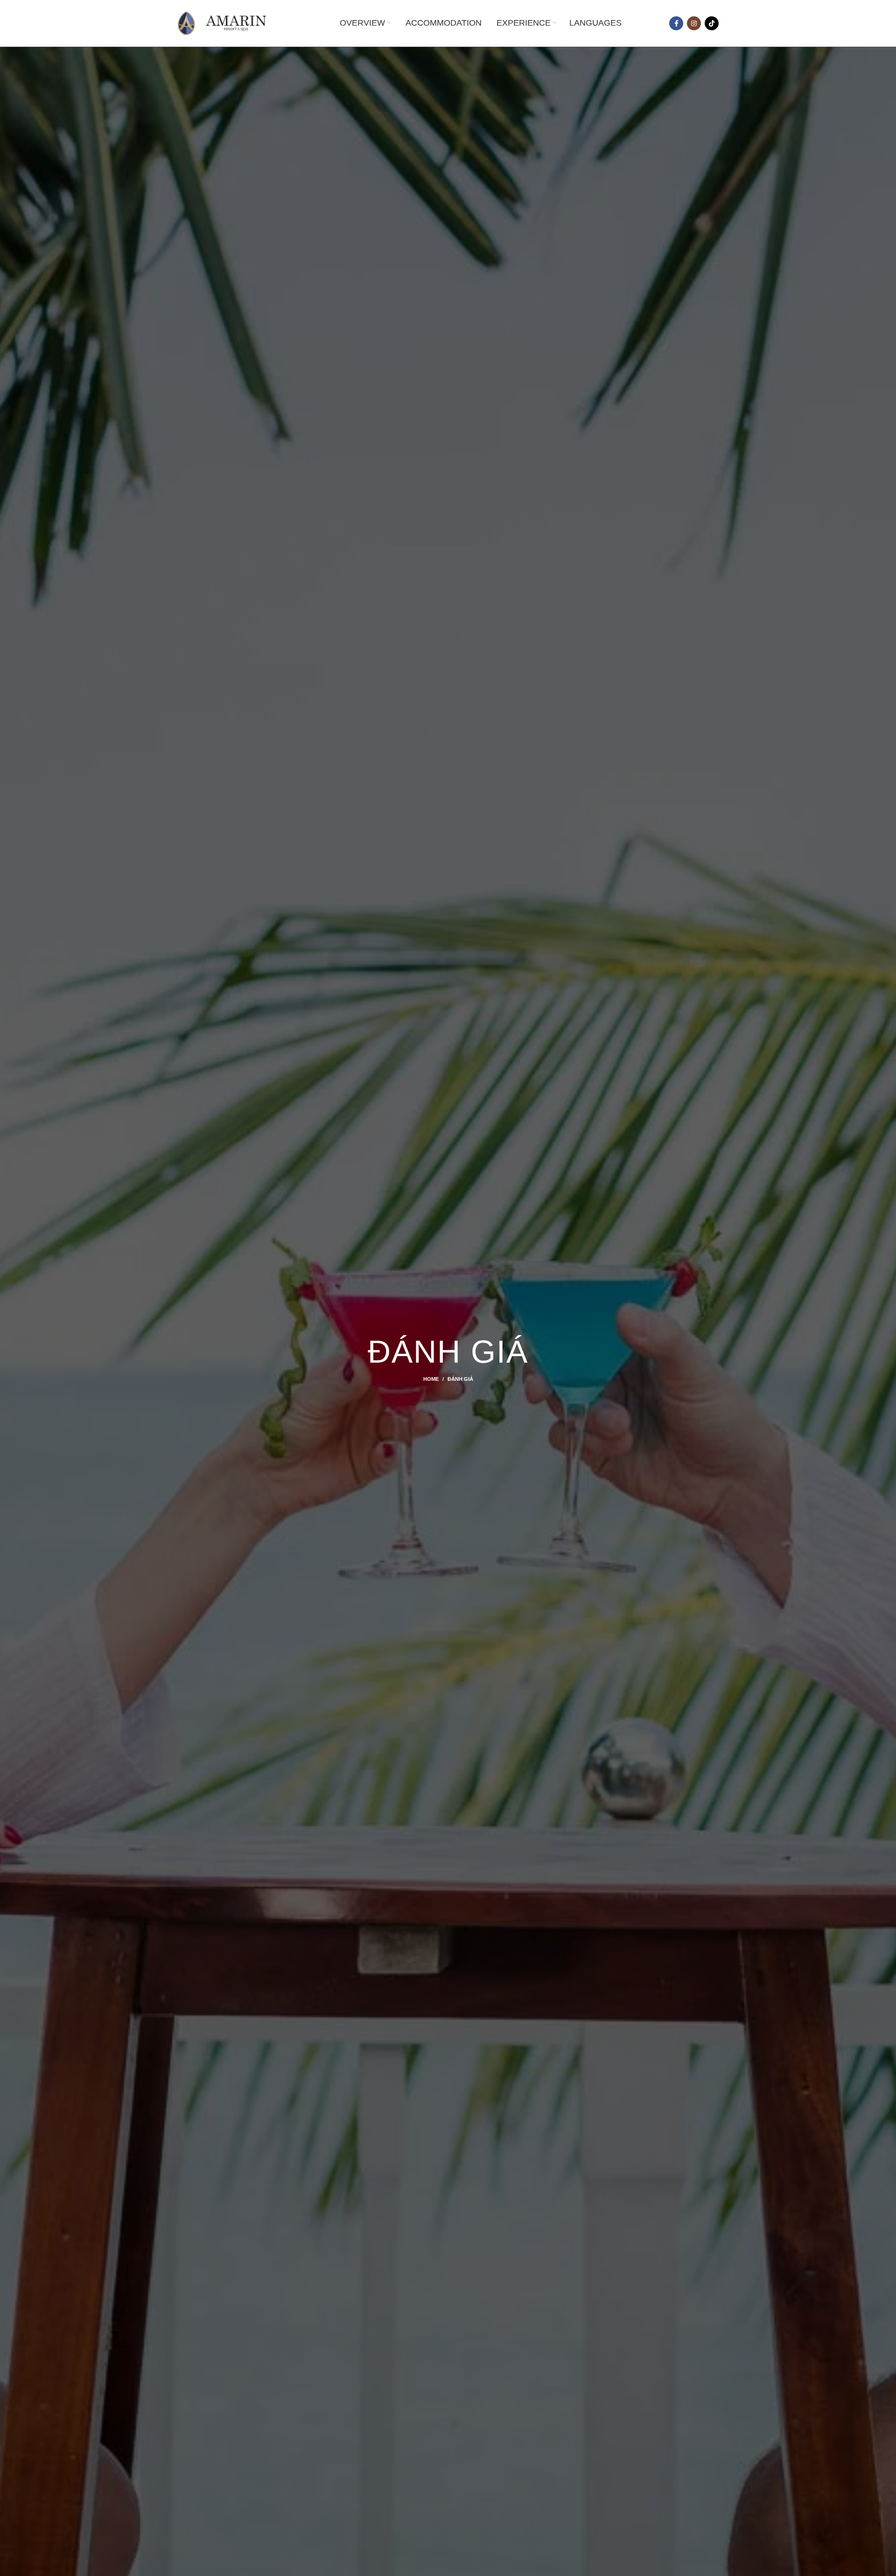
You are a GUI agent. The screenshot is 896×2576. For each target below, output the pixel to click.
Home (431, 1379)
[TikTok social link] (712, 23)
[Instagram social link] (694, 23)
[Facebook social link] (676, 23)
